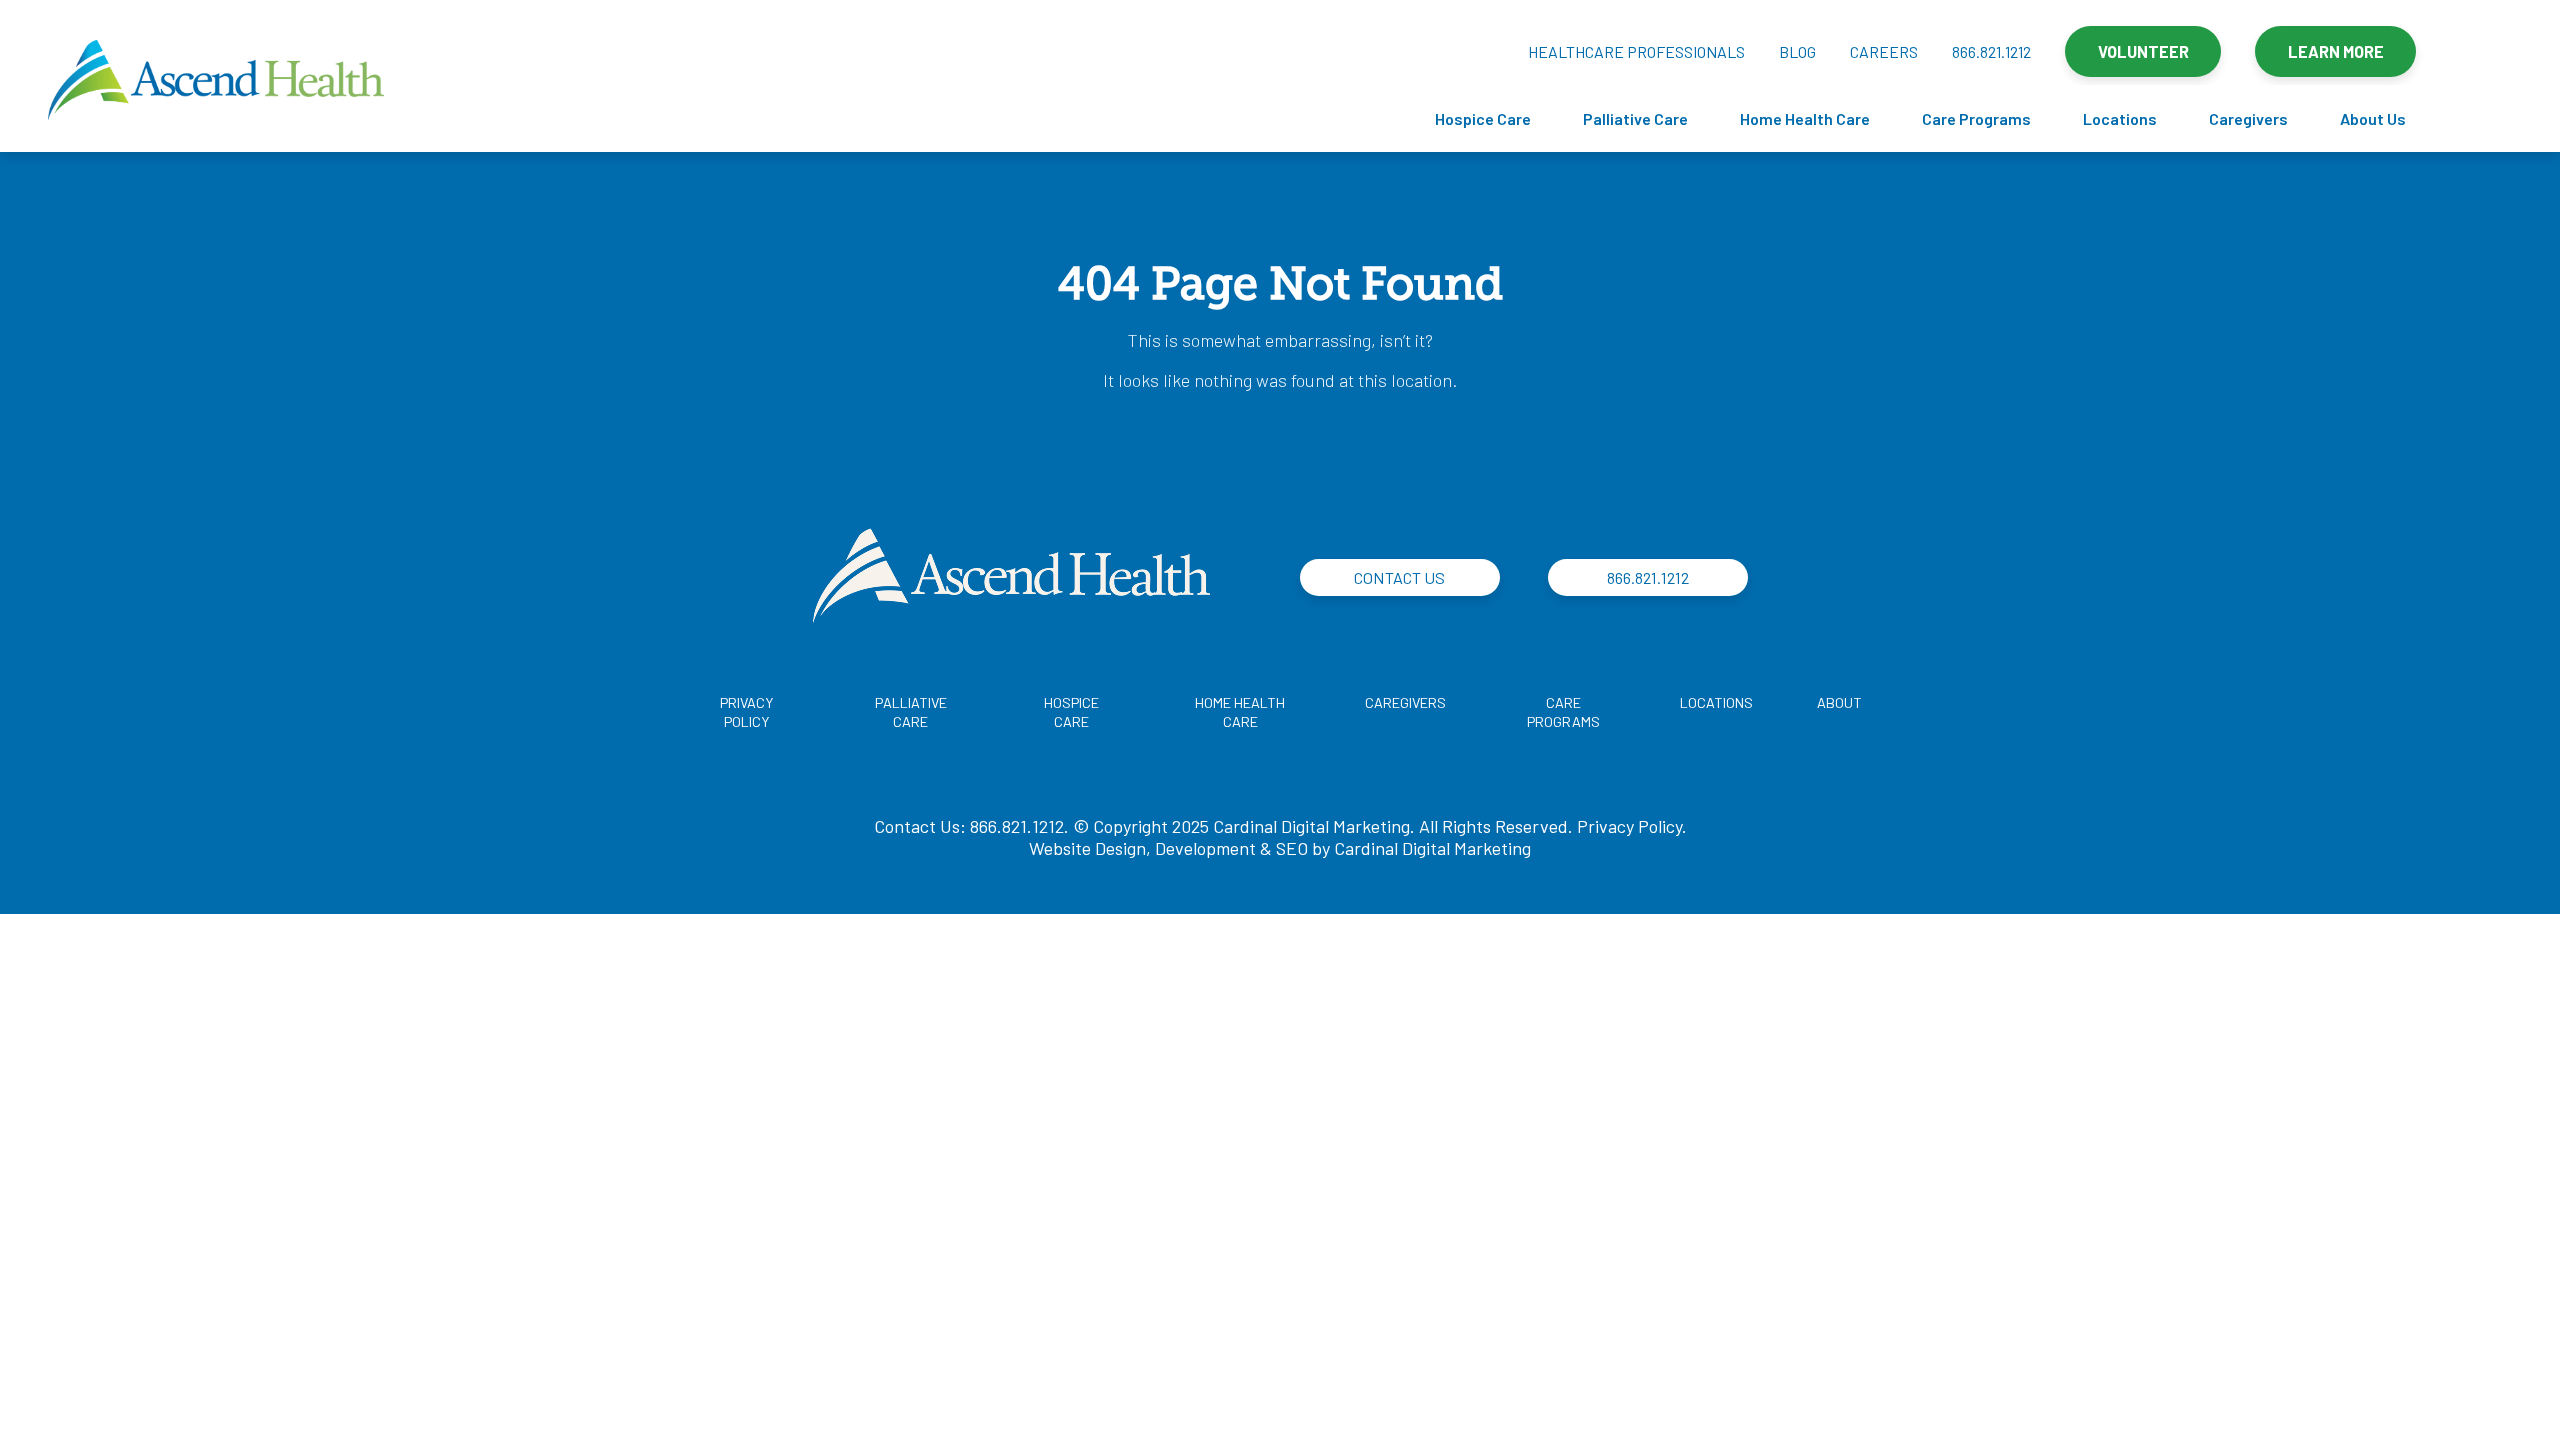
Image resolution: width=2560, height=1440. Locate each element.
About (1839, 702)
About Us (2373, 118)
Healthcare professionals (1636, 51)
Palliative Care (1635, 118)
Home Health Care (1805, 118)
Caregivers (2248, 118)
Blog (1797, 51)
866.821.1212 (1991, 51)
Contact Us (1399, 577)
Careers (1884, 51)
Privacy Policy (1629, 826)
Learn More (2336, 51)
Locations (2120, 118)
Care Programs (1976, 118)
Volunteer (2143, 51)
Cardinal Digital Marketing (1432, 848)
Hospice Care (1483, 118)
